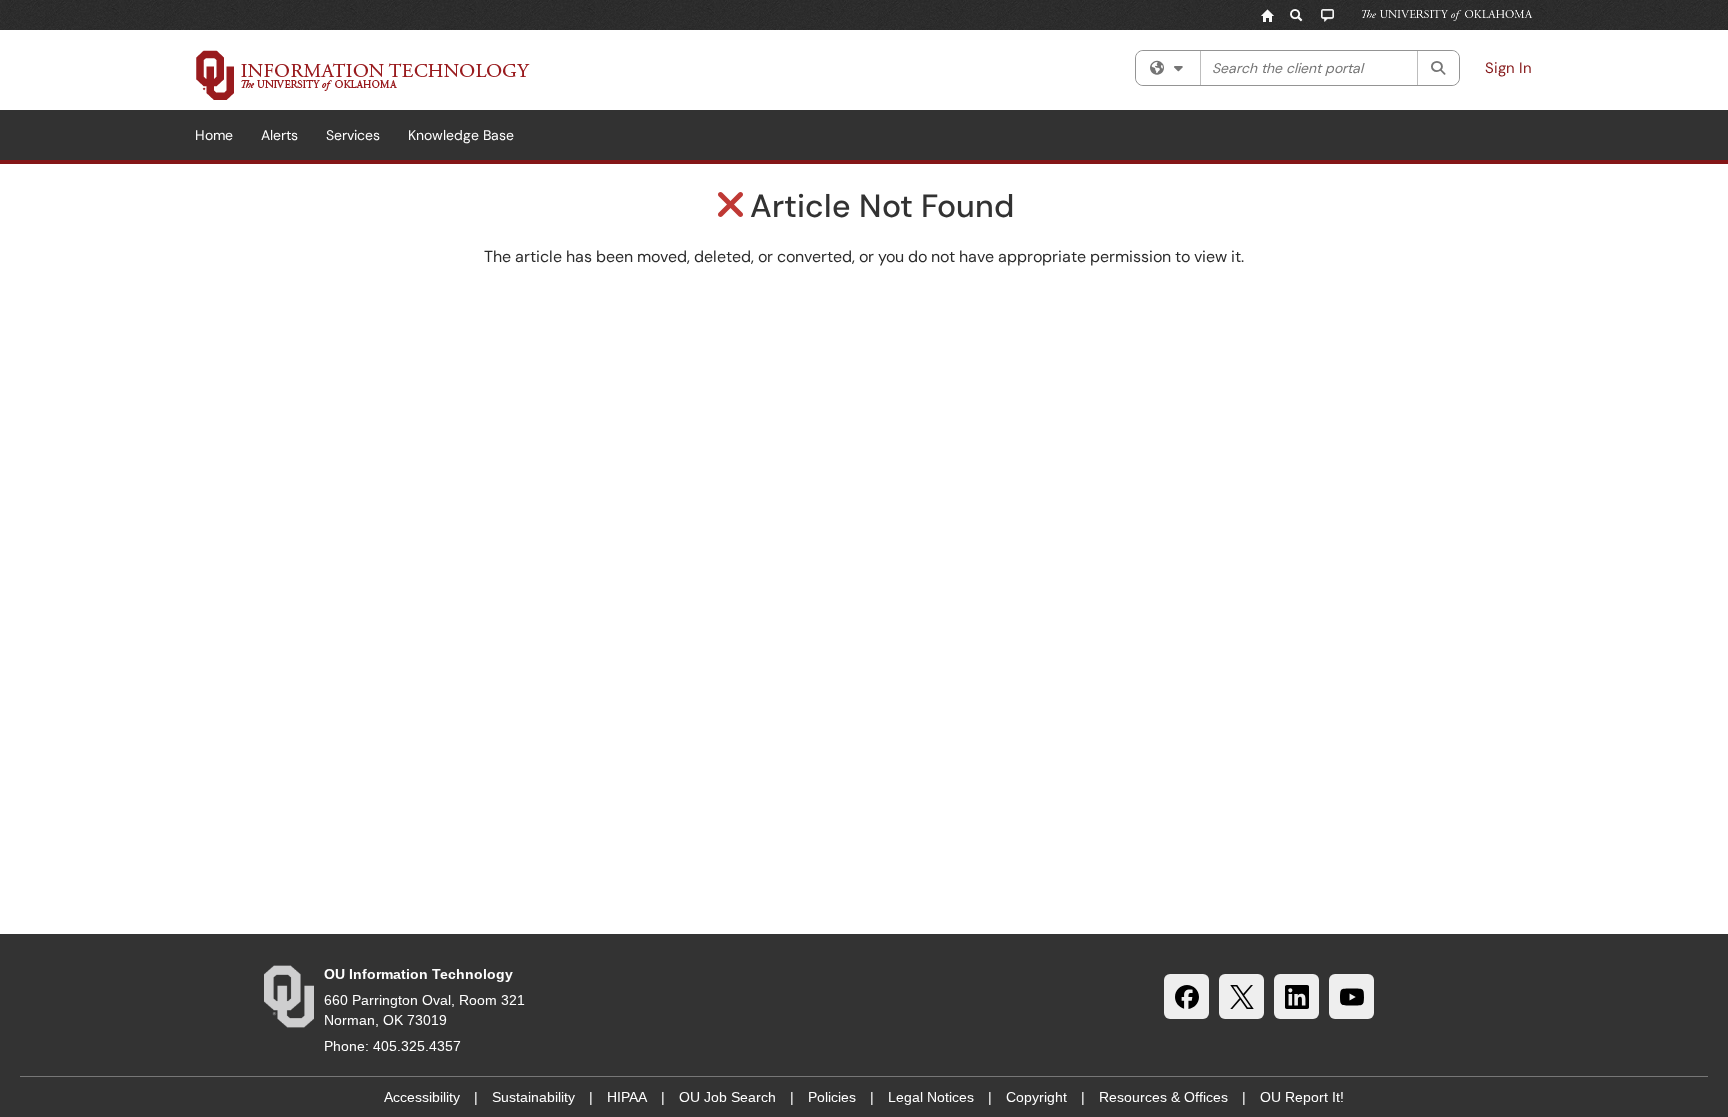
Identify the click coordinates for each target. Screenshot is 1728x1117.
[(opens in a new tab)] (363, 75)
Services (353, 135)
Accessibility (422, 1097)
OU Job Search (727, 1097)
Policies (832, 1097)
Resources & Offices (1163, 1097)
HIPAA (627, 1097)
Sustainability (533, 1097)
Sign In (1508, 68)
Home (214, 135)
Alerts (279, 135)
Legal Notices (931, 1097)
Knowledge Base (461, 135)
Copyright (1036, 1097)
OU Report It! (1302, 1097)
